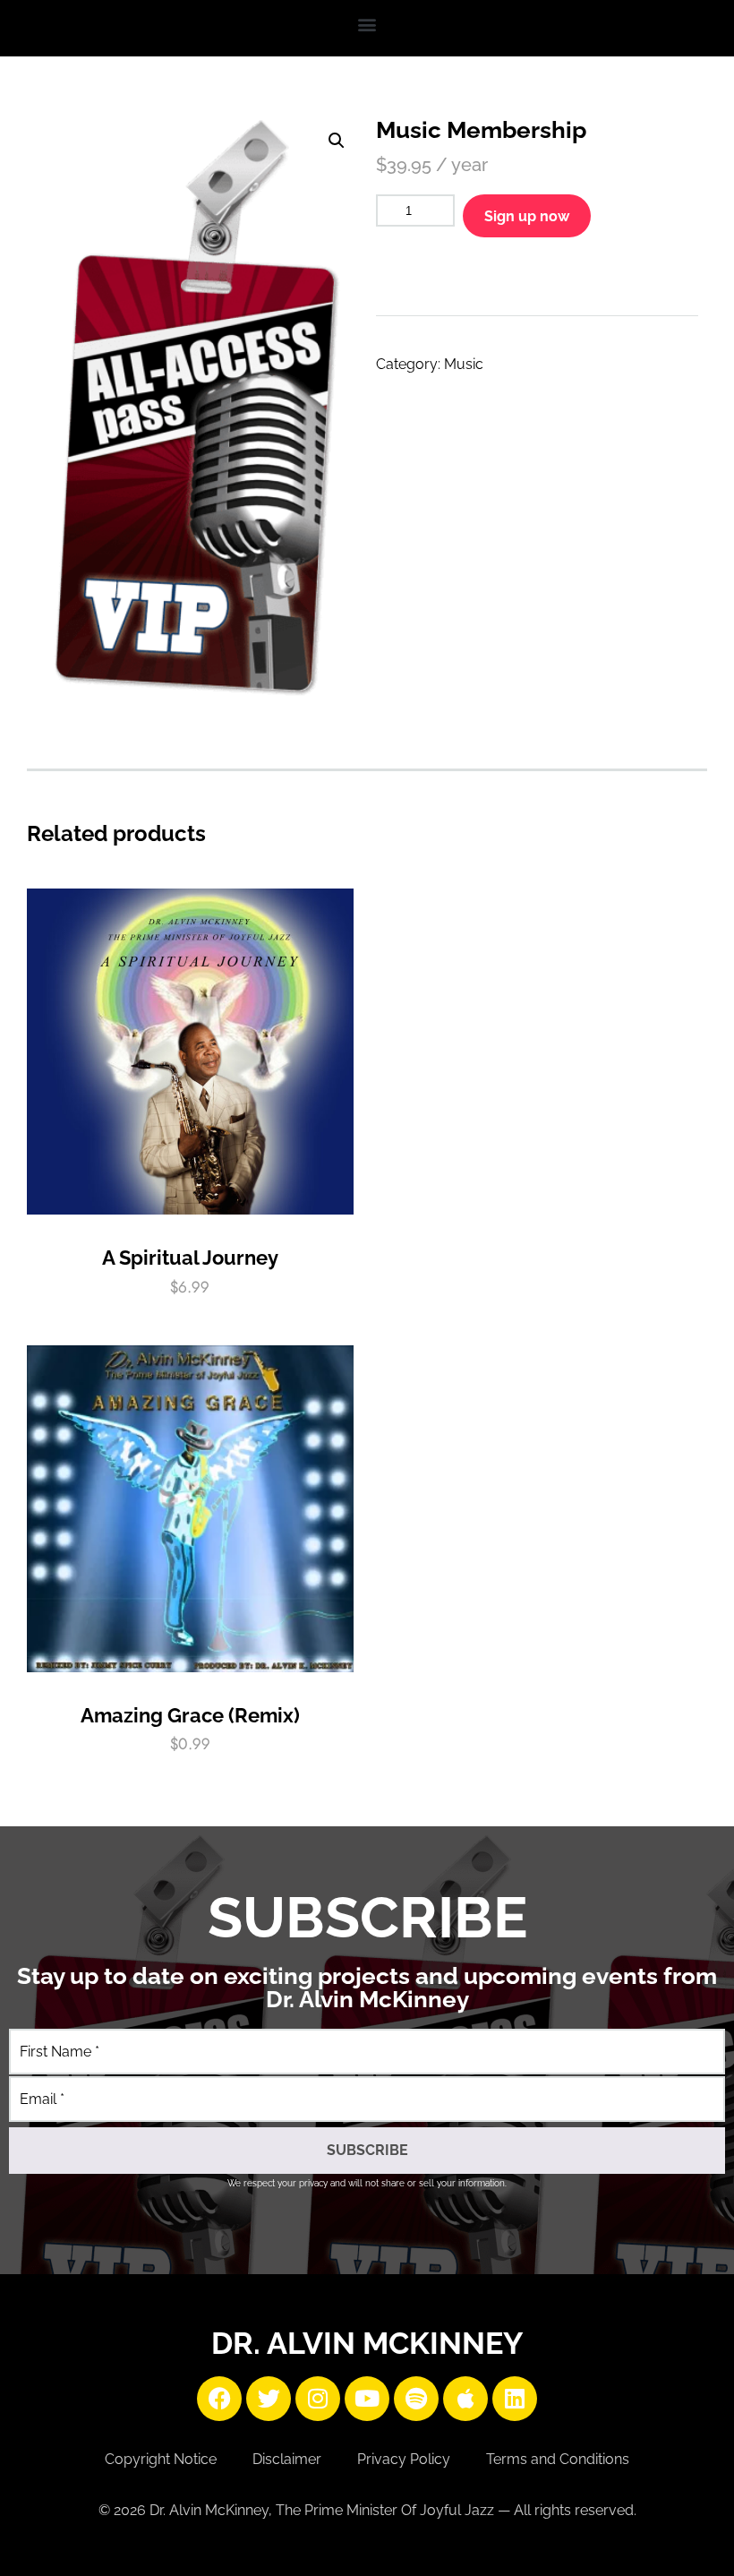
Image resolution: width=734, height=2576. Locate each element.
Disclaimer (287, 2459)
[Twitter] (269, 2399)
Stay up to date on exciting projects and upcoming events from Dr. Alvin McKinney (367, 1988)
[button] (367, 24)
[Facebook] (219, 2399)
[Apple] (465, 2399)
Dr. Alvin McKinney (367, 2343)
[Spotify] (416, 2399)
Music (464, 364)
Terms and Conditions (558, 2459)
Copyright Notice (161, 2459)
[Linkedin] (515, 2399)
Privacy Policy (404, 2459)
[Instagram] (318, 2399)
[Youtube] (367, 2399)
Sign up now (527, 216)
